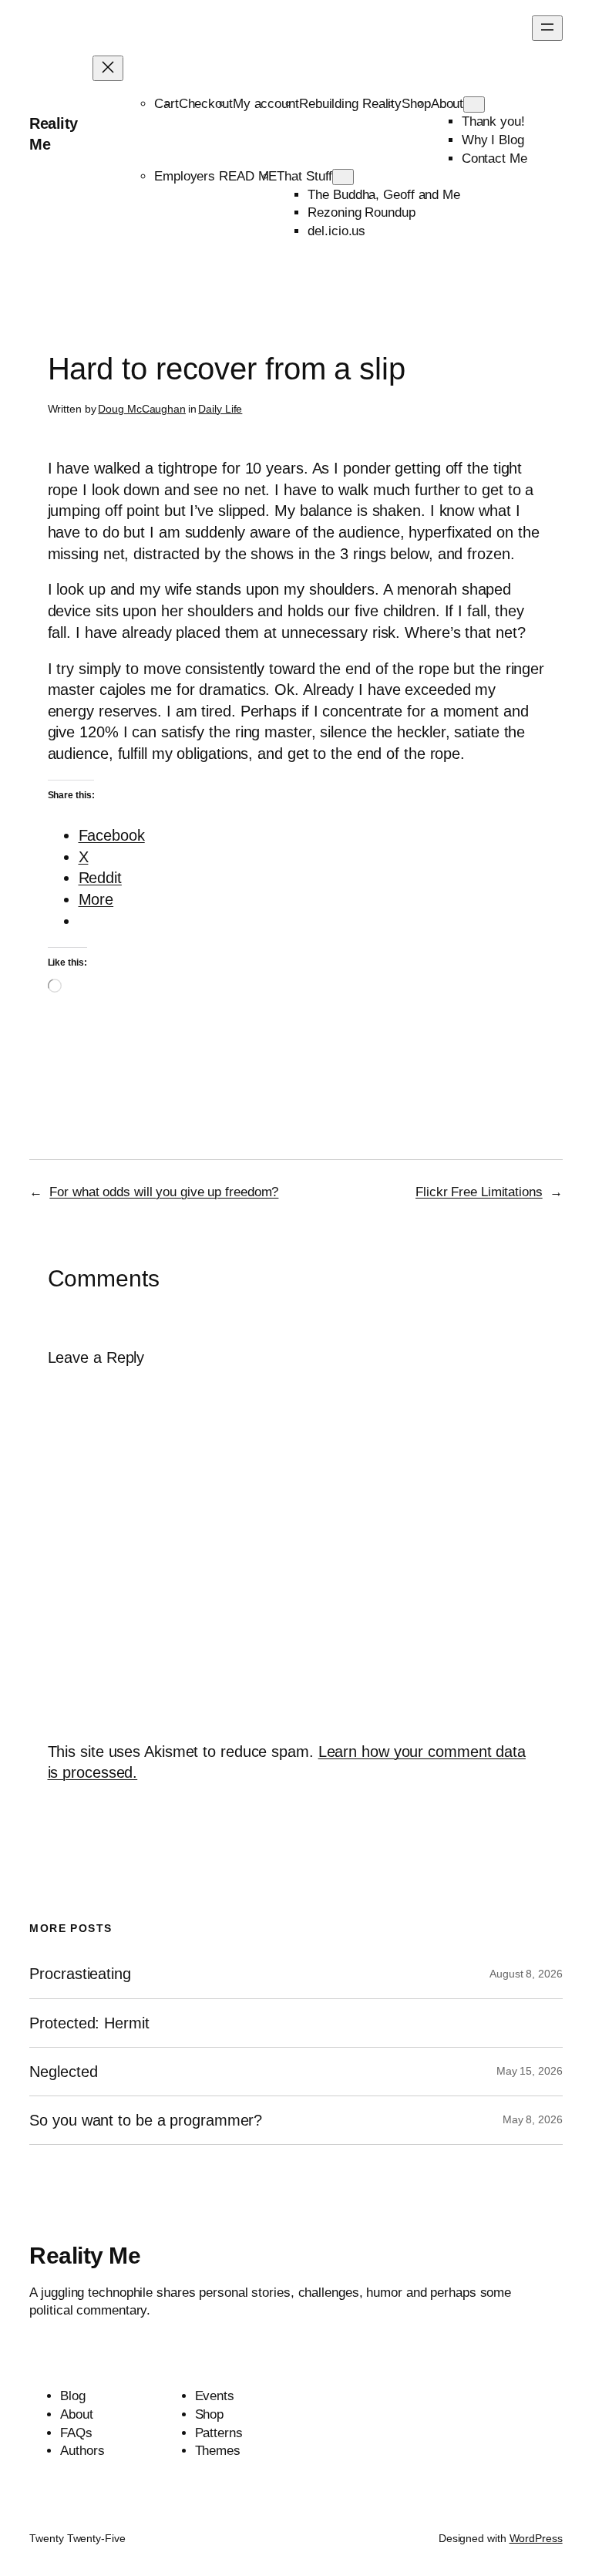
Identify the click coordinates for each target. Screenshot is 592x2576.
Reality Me (85, 2256)
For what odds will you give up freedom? (164, 1192)
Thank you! (493, 121)
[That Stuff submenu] (343, 177)
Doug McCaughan (142, 409)
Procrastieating (80, 1974)
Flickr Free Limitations (479, 1192)
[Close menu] (108, 68)
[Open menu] (547, 28)
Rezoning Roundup (361, 212)
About (447, 104)
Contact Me (494, 158)
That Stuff (304, 176)
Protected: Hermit (89, 2023)
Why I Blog (493, 140)
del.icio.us (336, 231)
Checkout (206, 104)
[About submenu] (474, 105)
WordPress (536, 2538)
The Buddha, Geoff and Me (384, 195)
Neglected (63, 2072)
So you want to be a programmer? (146, 2120)
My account (266, 104)
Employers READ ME (215, 176)
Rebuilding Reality (350, 104)
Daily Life (220, 409)
